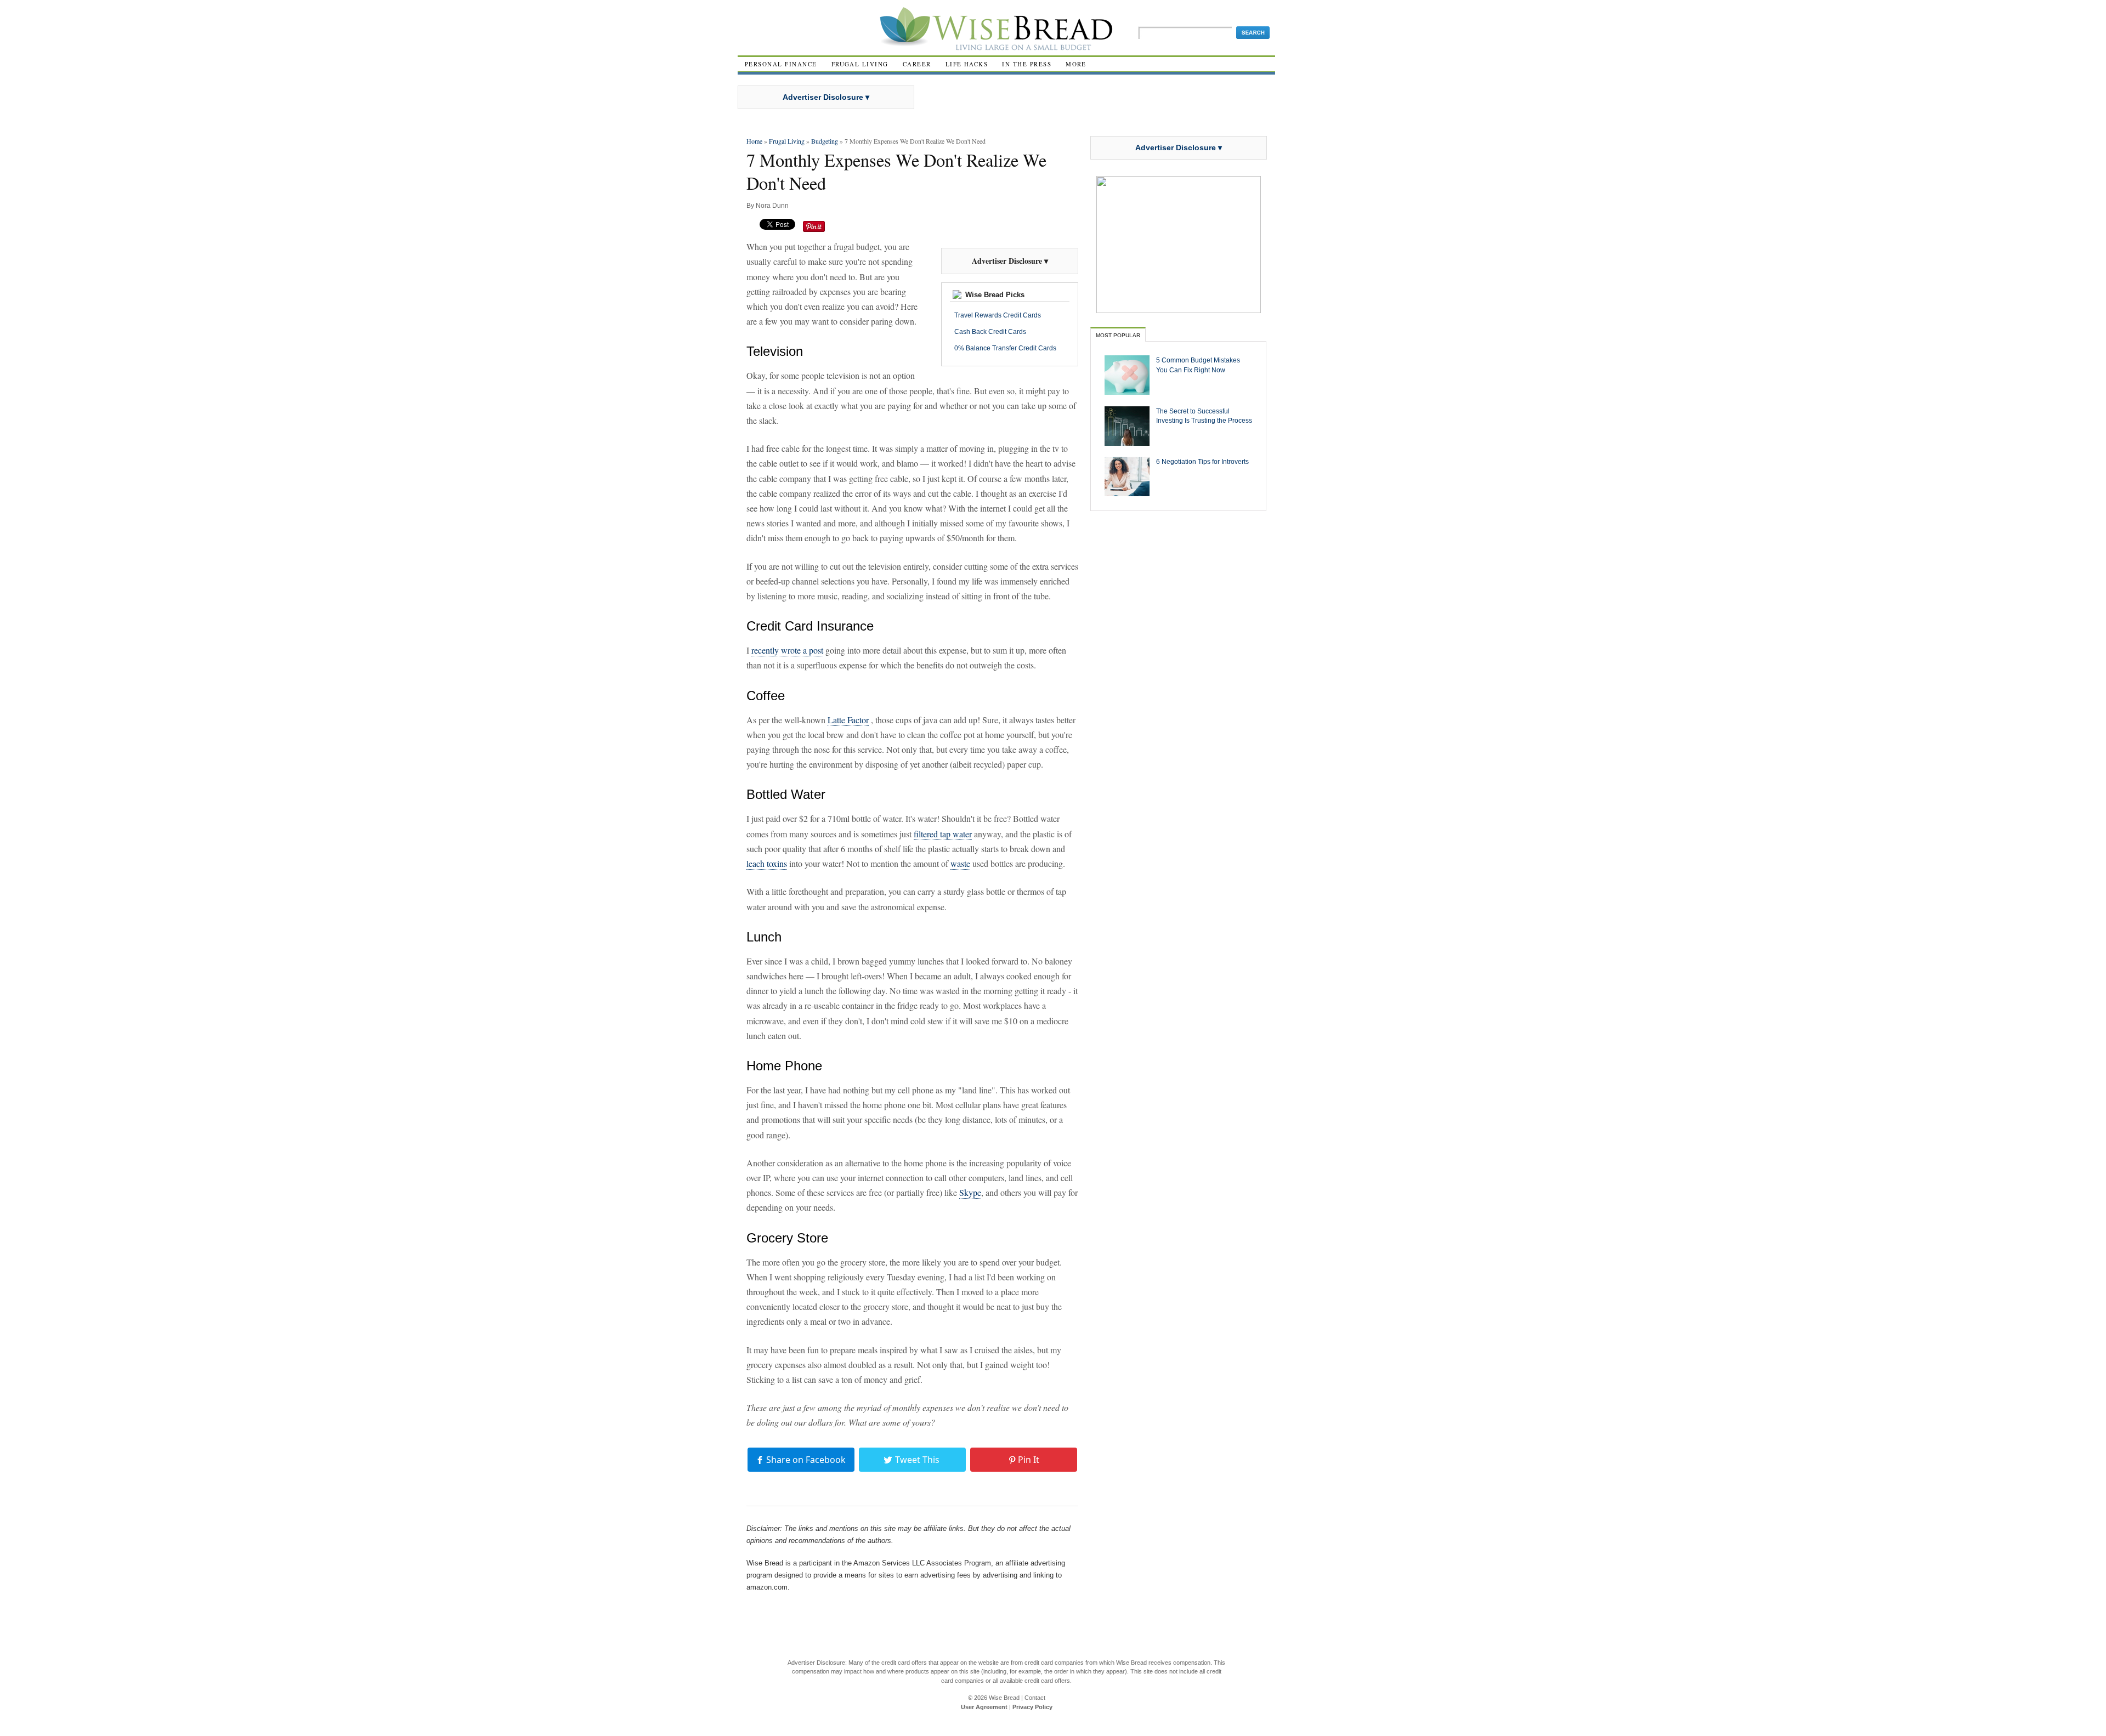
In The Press (1027, 64)
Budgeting (825, 141)
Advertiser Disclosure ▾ (826, 97)
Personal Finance (781, 64)
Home (754, 141)
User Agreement (984, 1707)
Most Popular (1118, 335)
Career (917, 64)
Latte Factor (848, 720)
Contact (1035, 1698)
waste (960, 863)
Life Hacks (967, 64)
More (1076, 64)
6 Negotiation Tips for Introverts (1202, 461)
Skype (970, 1192)
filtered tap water (943, 834)
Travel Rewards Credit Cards (998, 315)
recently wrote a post (787, 650)
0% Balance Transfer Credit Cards (1005, 348)
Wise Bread (1004, 1698)
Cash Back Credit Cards (990, 332)
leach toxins (767, 863)
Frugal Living (860, 64)
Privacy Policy (1032, 1707)
